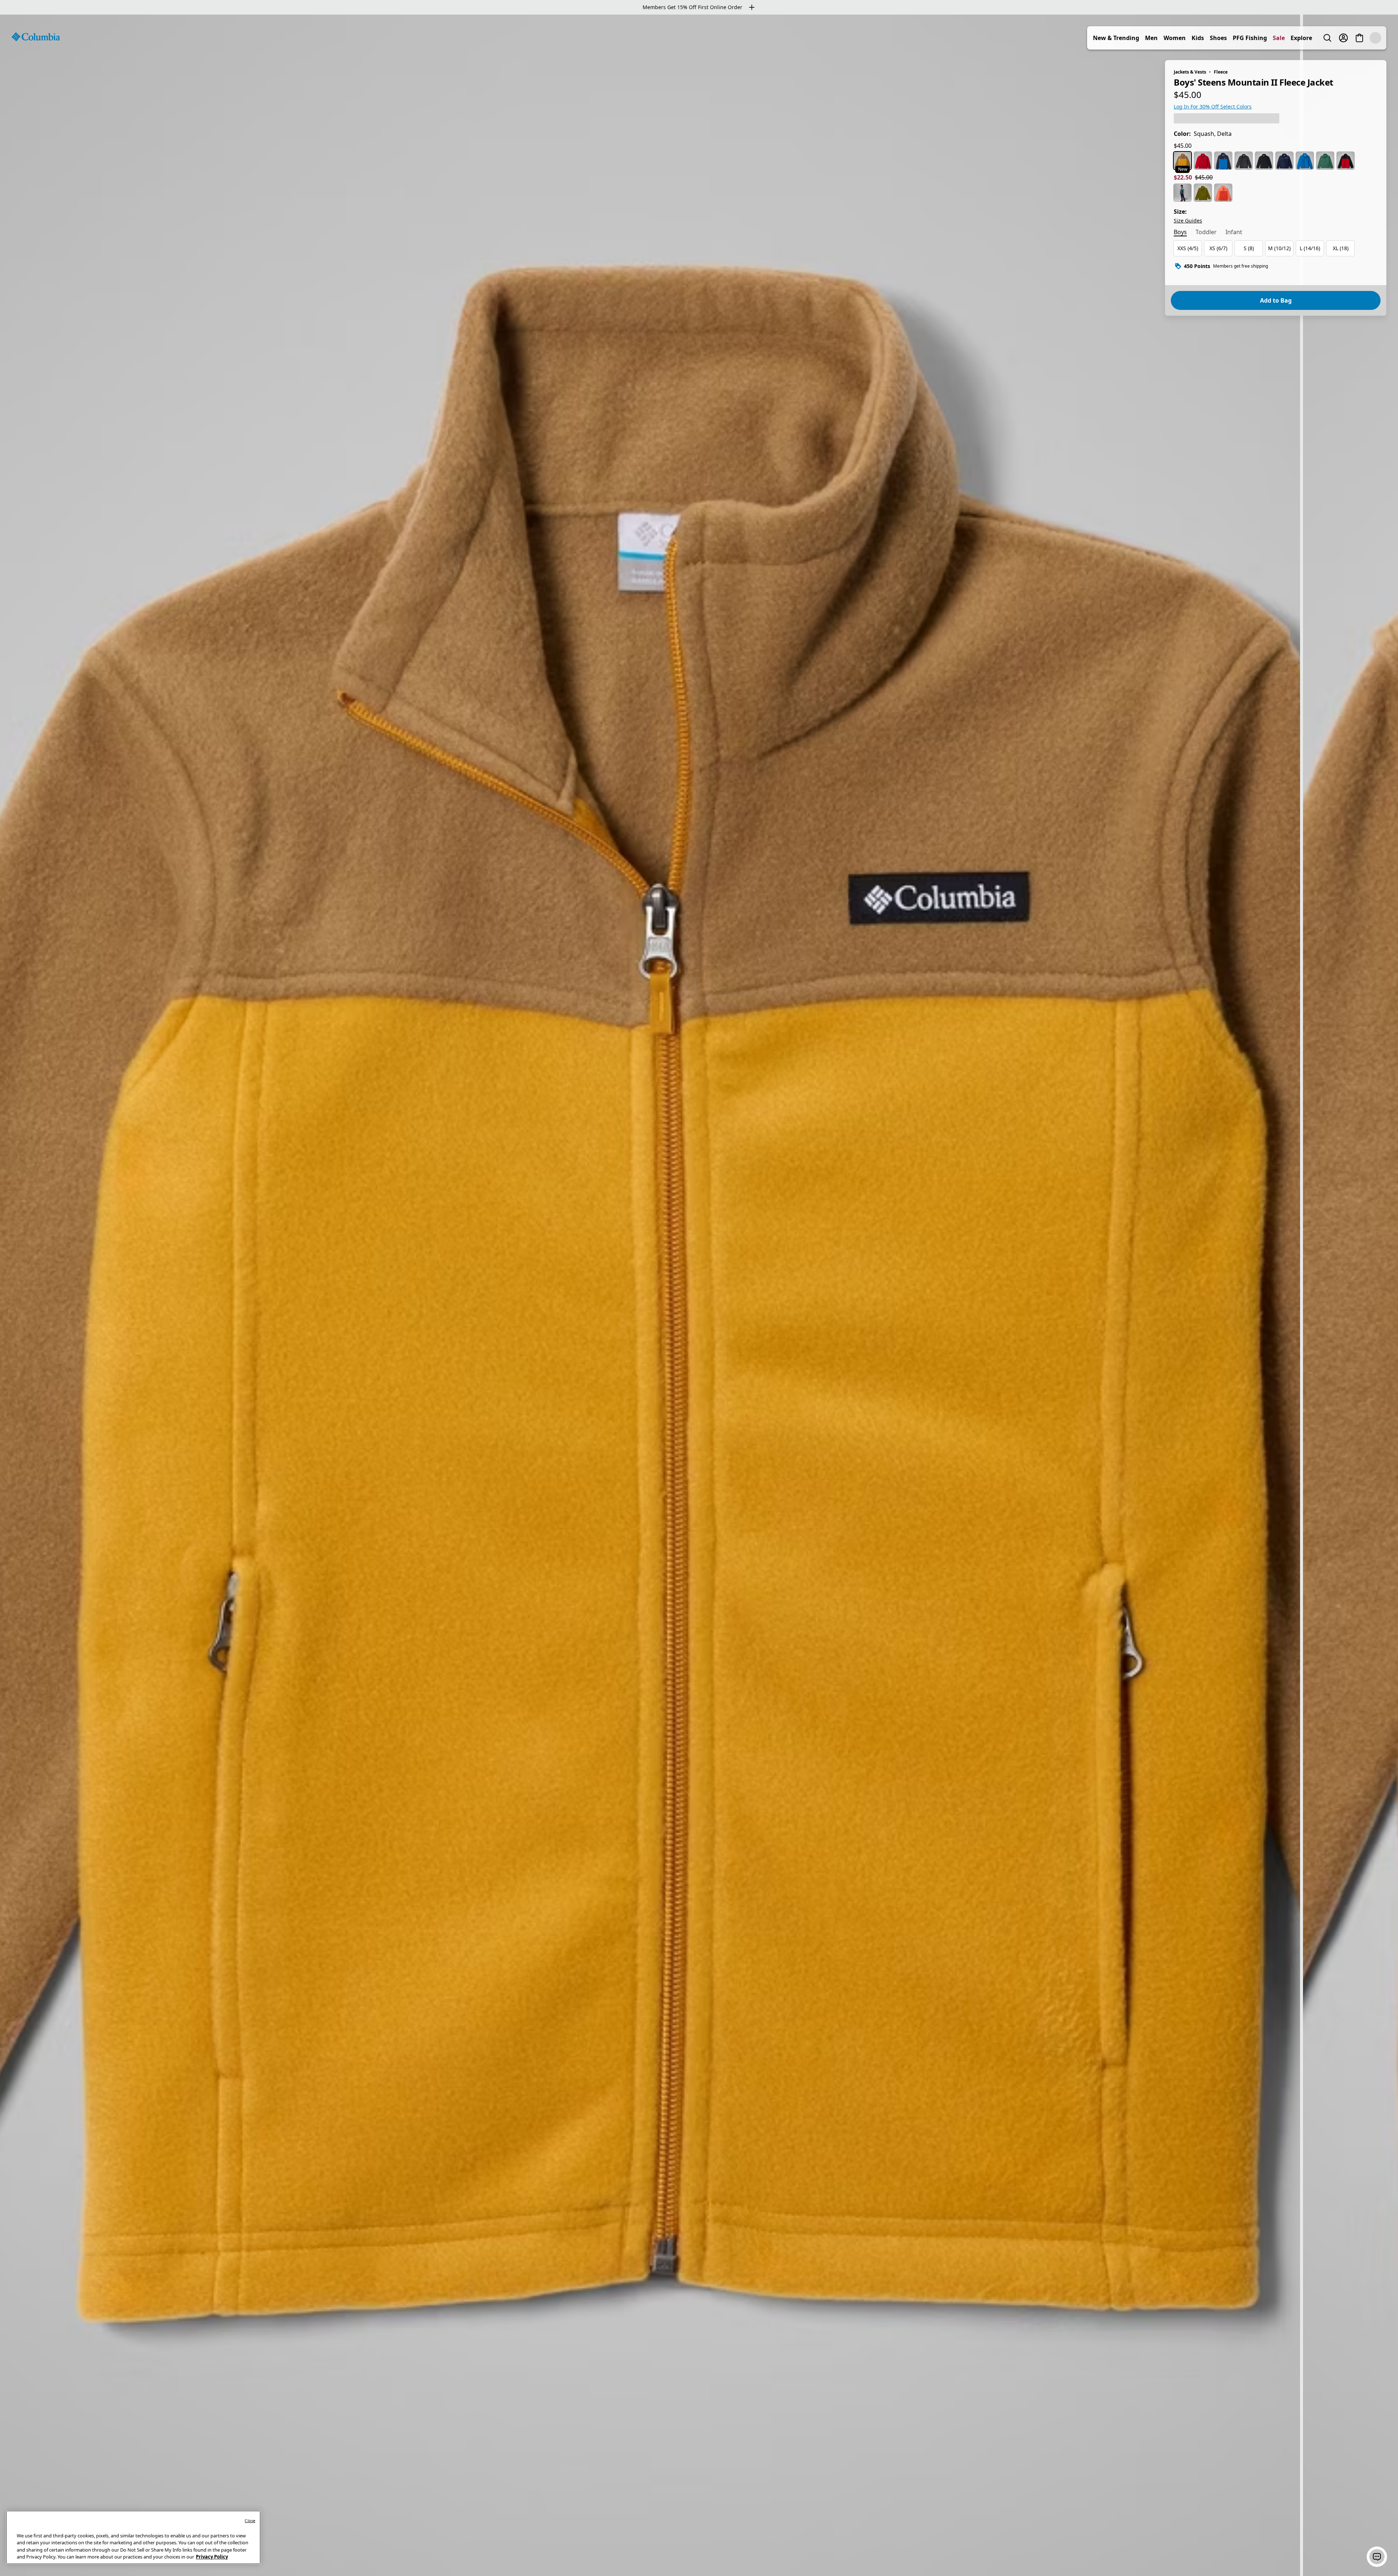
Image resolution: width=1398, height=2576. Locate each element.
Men (1167, 38)
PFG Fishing (1266, 38)
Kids (1214, 38)
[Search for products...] (1343, 38)
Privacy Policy (212, 2557)
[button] (1377, 2557)
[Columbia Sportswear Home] (36, 37)
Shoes (1234, 38)
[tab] (1180, 233)
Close (250, 2520)
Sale (1295, 38)
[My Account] (1359, 38)
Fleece (1221, 72)
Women (1191, 38)
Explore (1317, 38)
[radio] (1182, 161)
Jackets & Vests (1190, 72)
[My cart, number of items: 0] (1375, 38)
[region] (699, 1295)
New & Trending (1132, 38)
